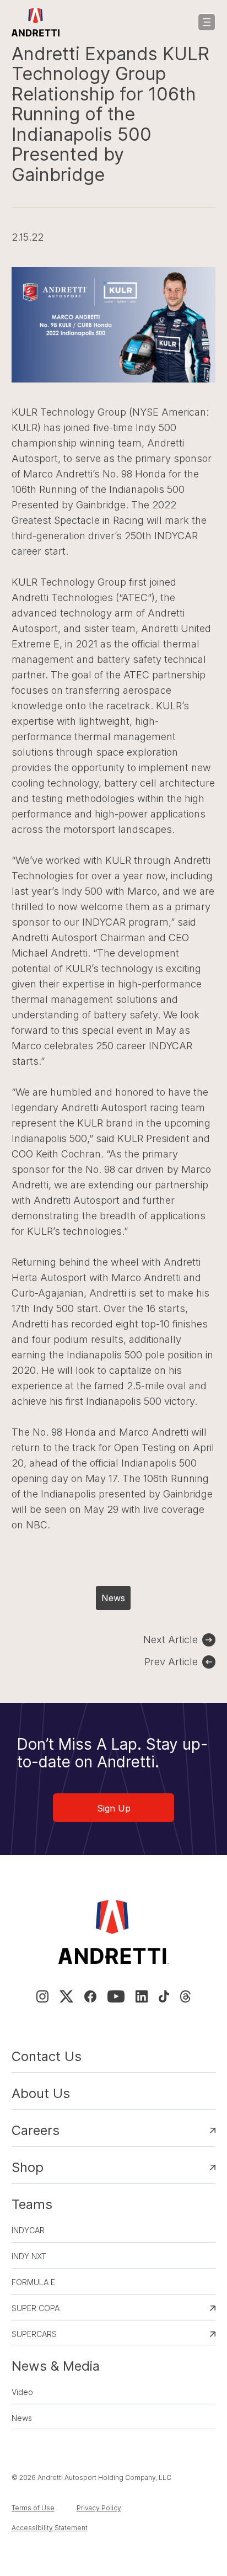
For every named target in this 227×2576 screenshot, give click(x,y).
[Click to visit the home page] (36, 22)
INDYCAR (28, 2230)
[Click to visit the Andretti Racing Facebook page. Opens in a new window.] (90, 1996)
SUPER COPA (36, 2308)
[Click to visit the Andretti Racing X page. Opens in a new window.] (66, 1996)
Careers (36, 2130)
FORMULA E (33, 2282)
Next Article (171, 1640)
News (113, 1598)
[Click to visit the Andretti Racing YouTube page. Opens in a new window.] (116, 1996)
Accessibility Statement (50, 2528)
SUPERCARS (34, 2334)
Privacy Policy (99, 2508)
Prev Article (171, 1662)
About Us (41, 2093)
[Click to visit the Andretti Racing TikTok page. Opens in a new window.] (164, 1996)
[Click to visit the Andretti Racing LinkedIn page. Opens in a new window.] (142, 1996)
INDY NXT (29, 2256)
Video (22, 2392)
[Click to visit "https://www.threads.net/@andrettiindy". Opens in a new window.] (185, 1996)
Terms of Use (33, 2508)
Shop (28, 2167)
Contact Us (47, 2056)
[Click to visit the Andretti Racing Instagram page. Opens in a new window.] (42, 1996)
